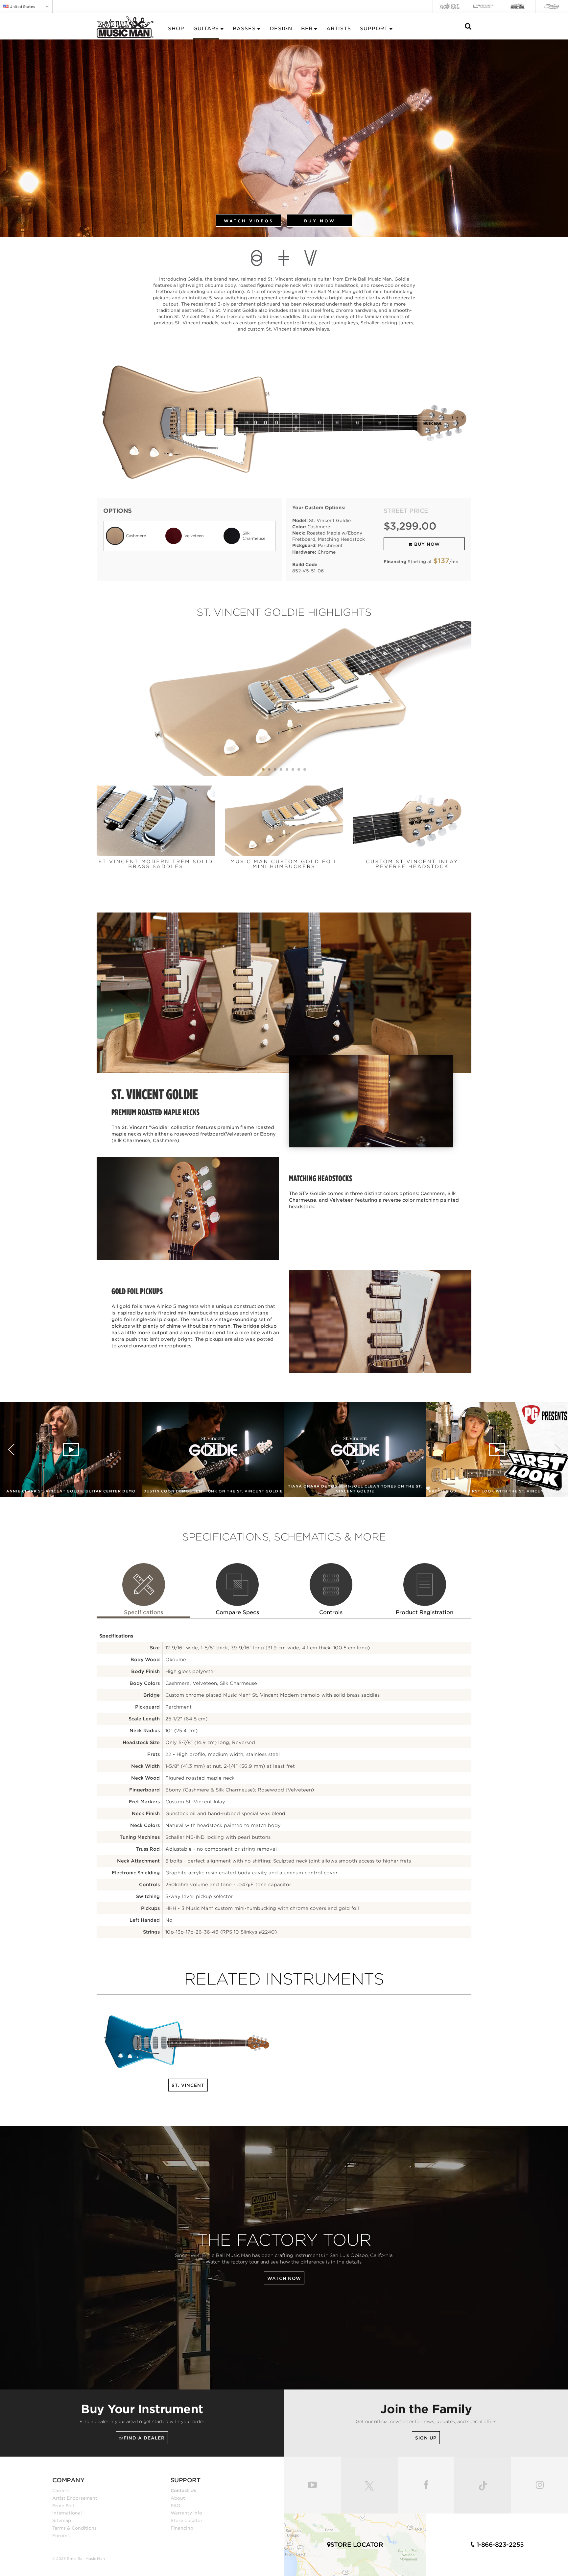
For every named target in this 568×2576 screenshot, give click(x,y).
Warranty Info (186, 2513)
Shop (176, 29)
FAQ (176, 2506)
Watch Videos (249, 221)
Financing (182, 2528)
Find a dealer (142, 2438)
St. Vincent (188, 2085)
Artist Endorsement (75, 2498)
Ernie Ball (63, 2506)
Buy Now (320, 221)
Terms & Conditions (74, 2528)
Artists (339, 29)
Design (281, 29)
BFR (307, 29)
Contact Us (183, 2490)
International (67, 2513)
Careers (61, 2490)
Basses (244, 29)
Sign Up (426, 2438)
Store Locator (187, 2520)
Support (374, 29)
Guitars (206, 29)
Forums (61, 2536)
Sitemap (62, 2520)
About (178, 2498)
